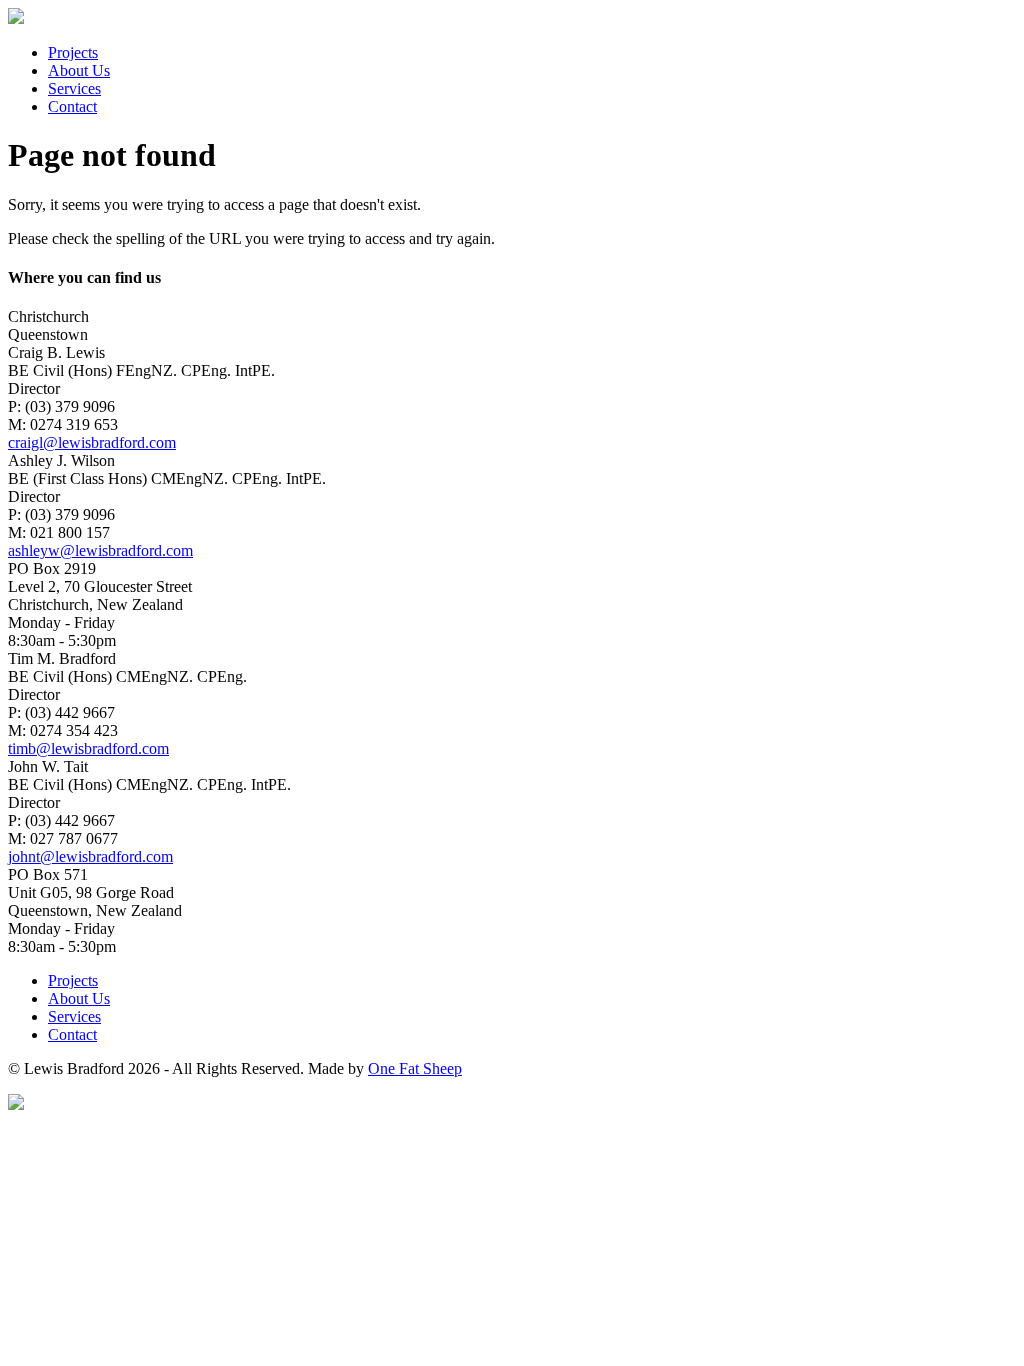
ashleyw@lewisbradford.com (100, 550)
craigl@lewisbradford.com (92, 442)
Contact (72, 106)
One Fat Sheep (415, 1068)
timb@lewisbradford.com (88, 748)
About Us (79, 70)
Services (74, 88)
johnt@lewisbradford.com (90, 856)
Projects (73, 52)
